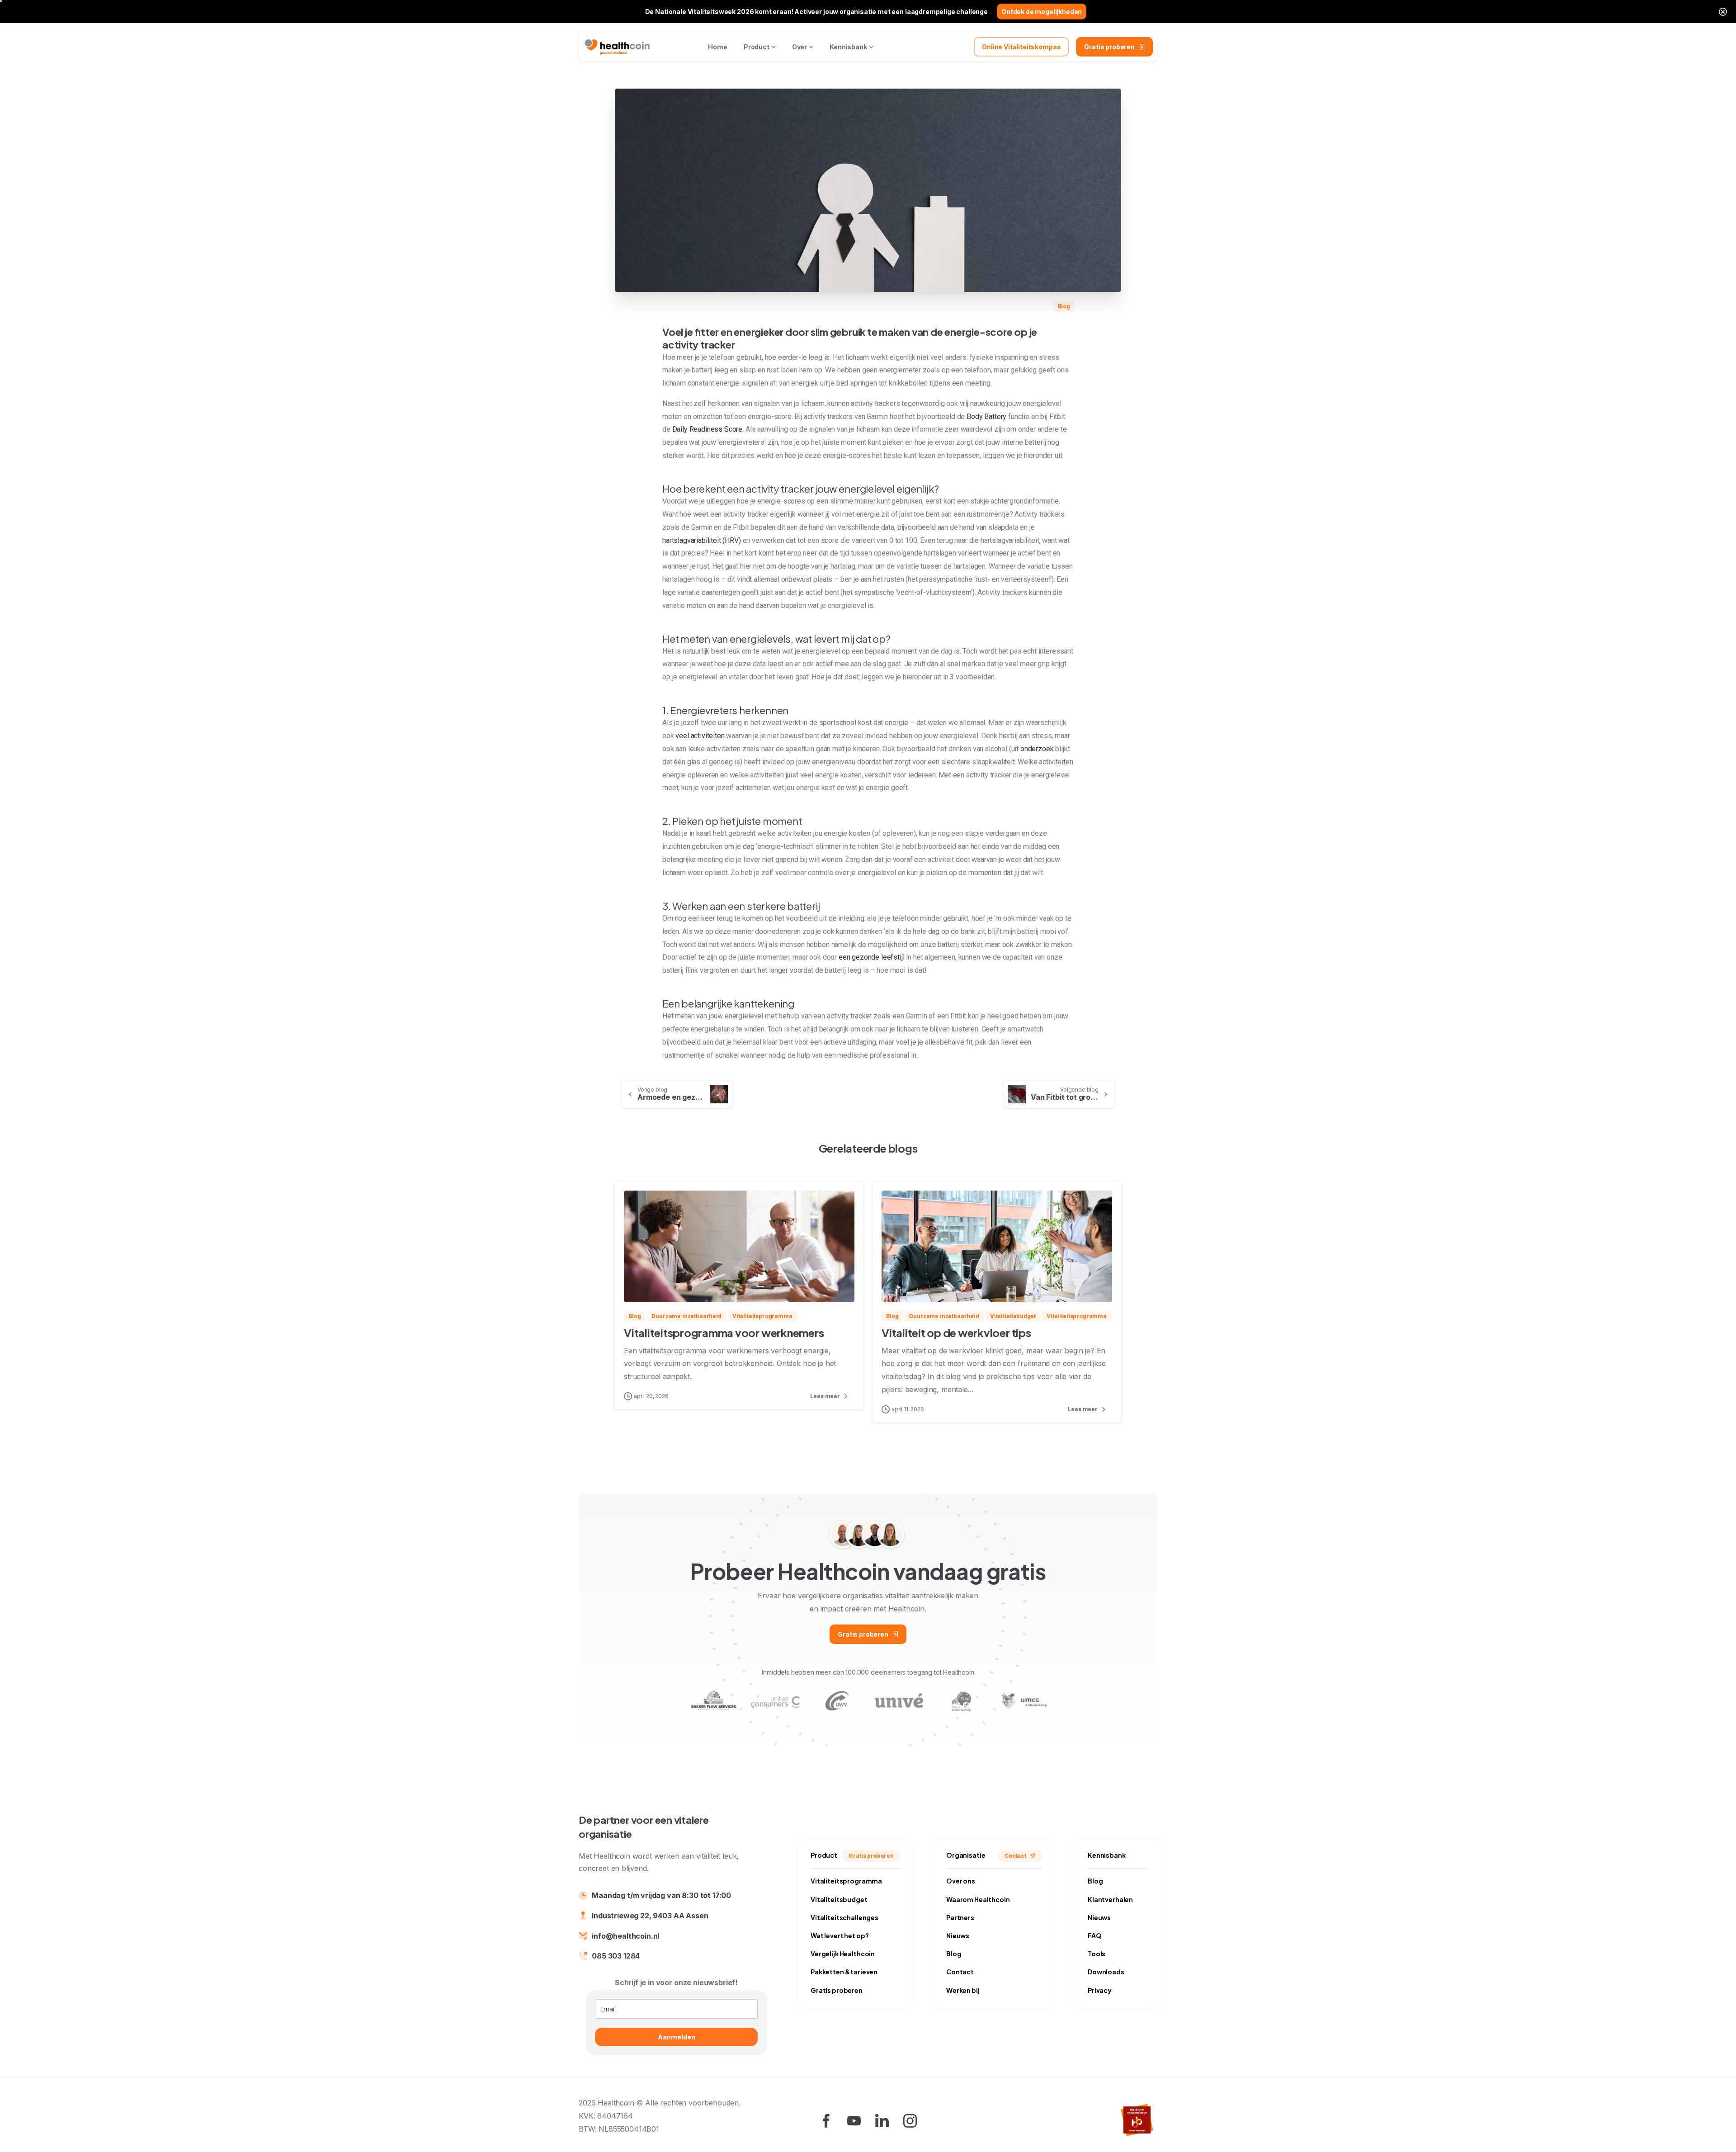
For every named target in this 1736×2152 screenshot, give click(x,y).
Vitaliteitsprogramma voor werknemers (724, 1333)
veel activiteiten (700, 736)
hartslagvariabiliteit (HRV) (702, 540)
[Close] (1723, 12)
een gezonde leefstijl (872, 957)
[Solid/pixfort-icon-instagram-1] (910, 2120)
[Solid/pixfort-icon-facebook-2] (826, 2120)
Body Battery (986, 417)
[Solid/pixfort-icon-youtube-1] (854, 2120)
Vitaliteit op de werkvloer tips (956, 1333)
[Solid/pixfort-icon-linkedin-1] (882, 2120)
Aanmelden (677, 2037)
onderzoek (1037, 749)
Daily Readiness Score (708, 429)
